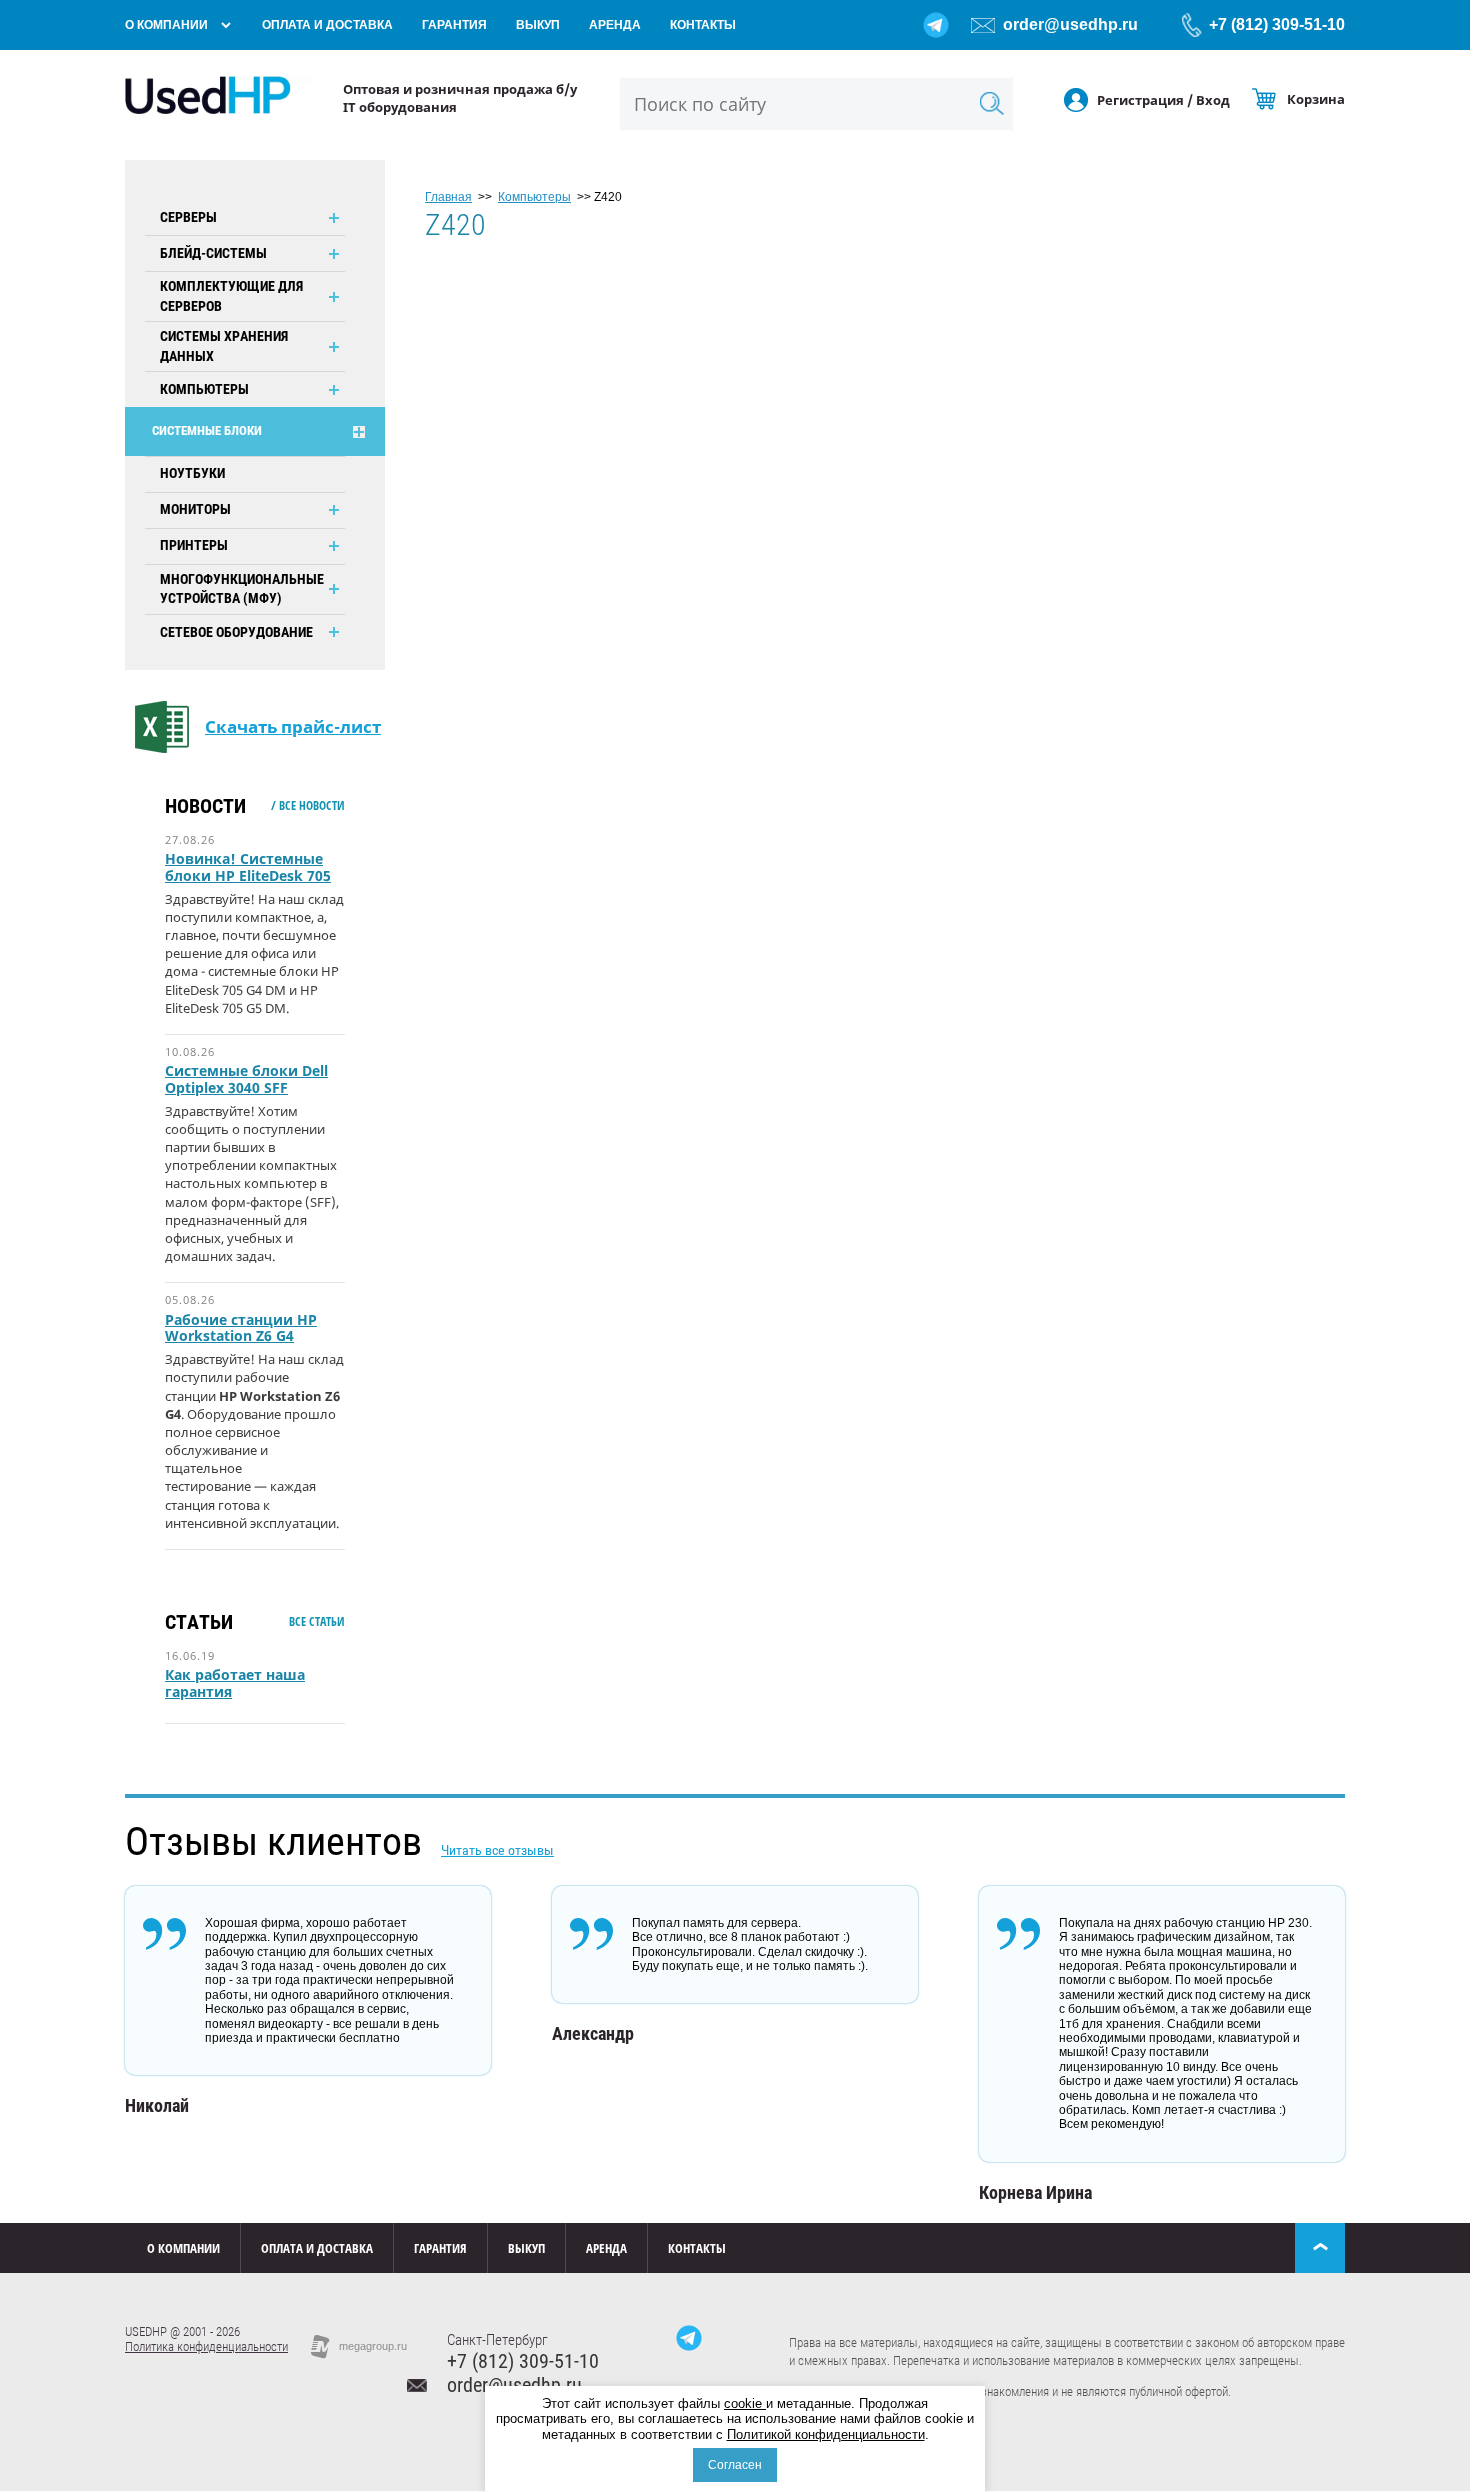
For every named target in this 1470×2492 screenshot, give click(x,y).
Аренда (615, 25)
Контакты (703, 25)
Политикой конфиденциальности (826, 2434)
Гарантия (454, 25)
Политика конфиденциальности (206, 2346)
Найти (992, 103)
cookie (745, 2403)
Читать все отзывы (497, 1850)
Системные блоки (207, 430)
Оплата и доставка (327, 25)
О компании (166, 25)
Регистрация (1140, 100)
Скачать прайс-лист (293, 726)
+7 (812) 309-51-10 (1277, 24)
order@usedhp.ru (1070, 24)
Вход (1213, 100)
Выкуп (538, 25)
